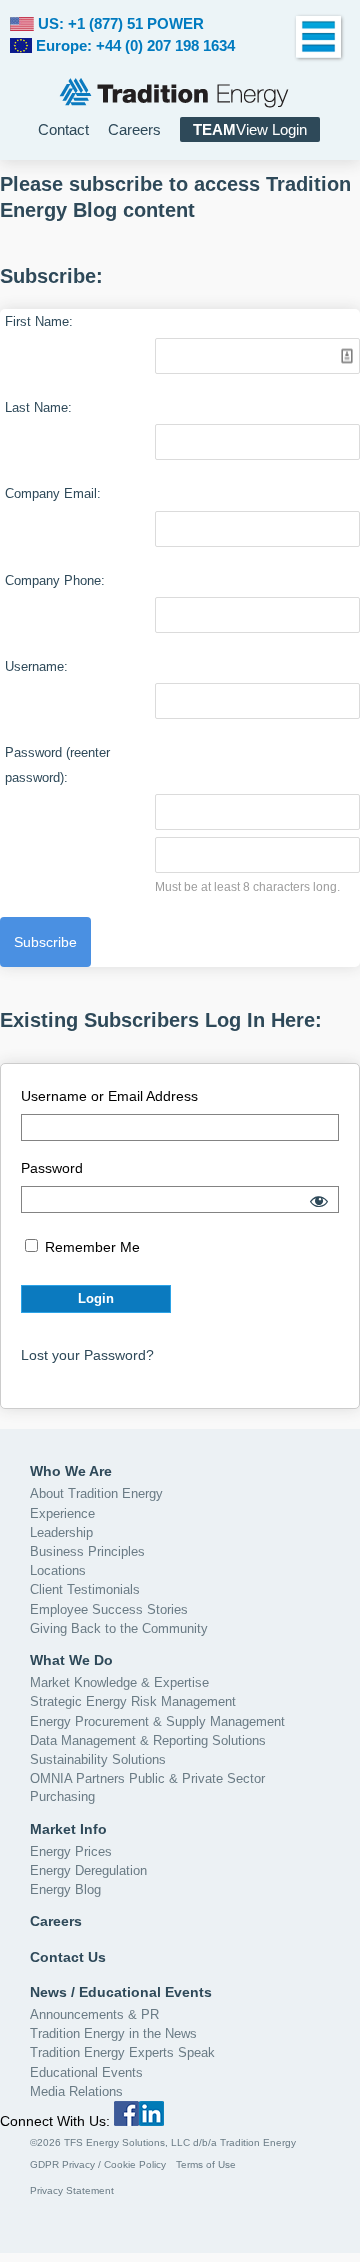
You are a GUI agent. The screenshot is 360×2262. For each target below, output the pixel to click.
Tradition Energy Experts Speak (122, 2052)
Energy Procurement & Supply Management (157, 1721)
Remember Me (90, 1247)
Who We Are (71, 1471)
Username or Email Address (109, 1096)
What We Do (71, 1660)
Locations (58, 1570)
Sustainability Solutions (98, 1759)
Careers (134, 129)
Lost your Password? (87, 1355)
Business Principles (87, 1551)
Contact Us (68, 1957)
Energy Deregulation (88, 1870)
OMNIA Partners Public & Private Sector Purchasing (147, 1787)
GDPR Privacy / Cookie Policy (98, 2164)
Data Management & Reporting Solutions (148, 1740)
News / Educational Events (121, 1992)
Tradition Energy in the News (113, 2033)
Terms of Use (206, 2164)
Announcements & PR (94, 2014)
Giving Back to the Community (119, 1628)
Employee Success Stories (109, 1609)
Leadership (61, 1532)
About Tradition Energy (96, 1493)
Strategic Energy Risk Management (133, 1701)
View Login (250, 129)
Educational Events (86, 2072)
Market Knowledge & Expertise (119, 1682)
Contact (63, 129)
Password (52, 1168)
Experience (62, 1513)
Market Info (68, 1829)
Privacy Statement (72, 2190)
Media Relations (76, 2091)
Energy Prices (71, 1851)
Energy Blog (65, 1889)
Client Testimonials (85, 1589)
